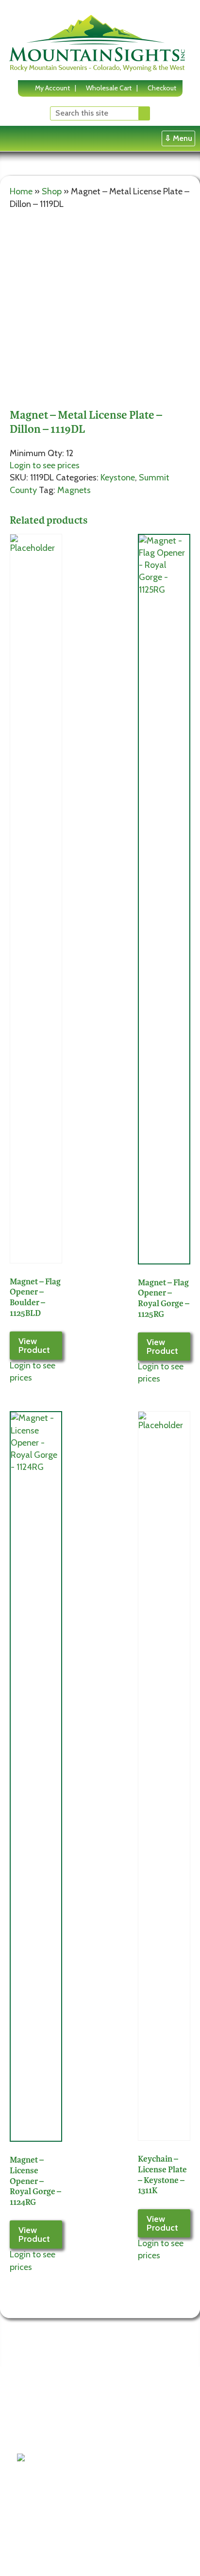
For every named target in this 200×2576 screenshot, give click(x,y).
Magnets (74, 490)
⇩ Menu (178, 138)
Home (21, 191)
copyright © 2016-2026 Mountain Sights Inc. (82, 2554)
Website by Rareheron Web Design (69, 2562)
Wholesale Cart (109, 88)
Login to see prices (45, 465)
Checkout (162, 88)
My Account (52, 88)
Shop (52, 191)
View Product (34, 1346)
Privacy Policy (45, 2423)
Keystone (118, 478)
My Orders (110, 2447)
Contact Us (41, 2435)
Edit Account (114, 2435)
